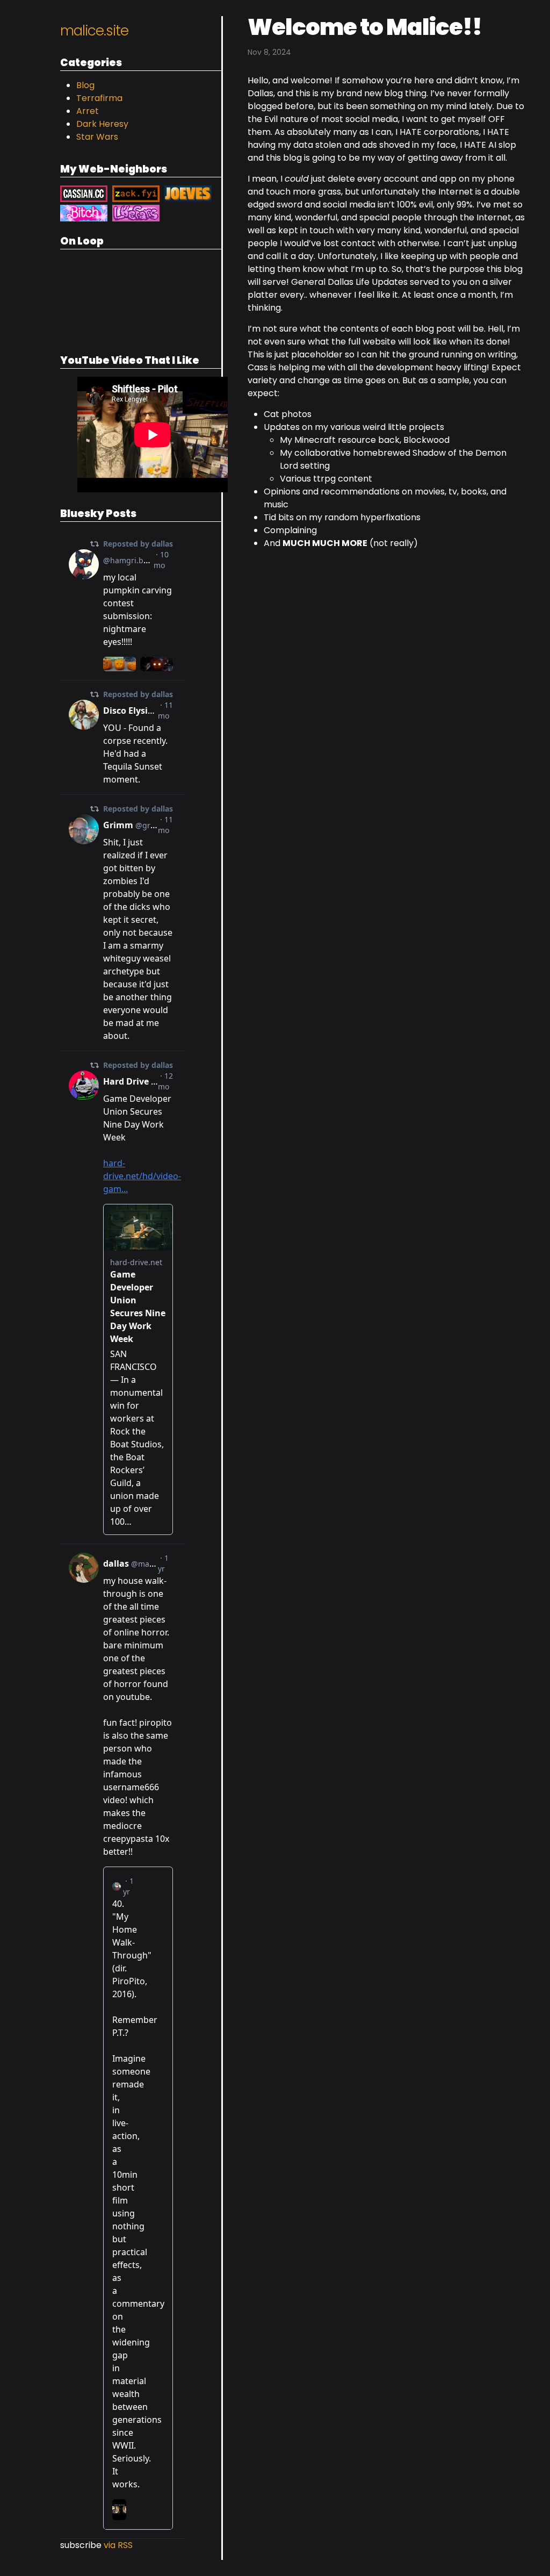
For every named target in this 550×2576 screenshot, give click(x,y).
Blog (85, 85)
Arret (88, 111)
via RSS (118, 2545)
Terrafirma (99, 98)
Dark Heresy (102, 124)
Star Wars (97, 137)
